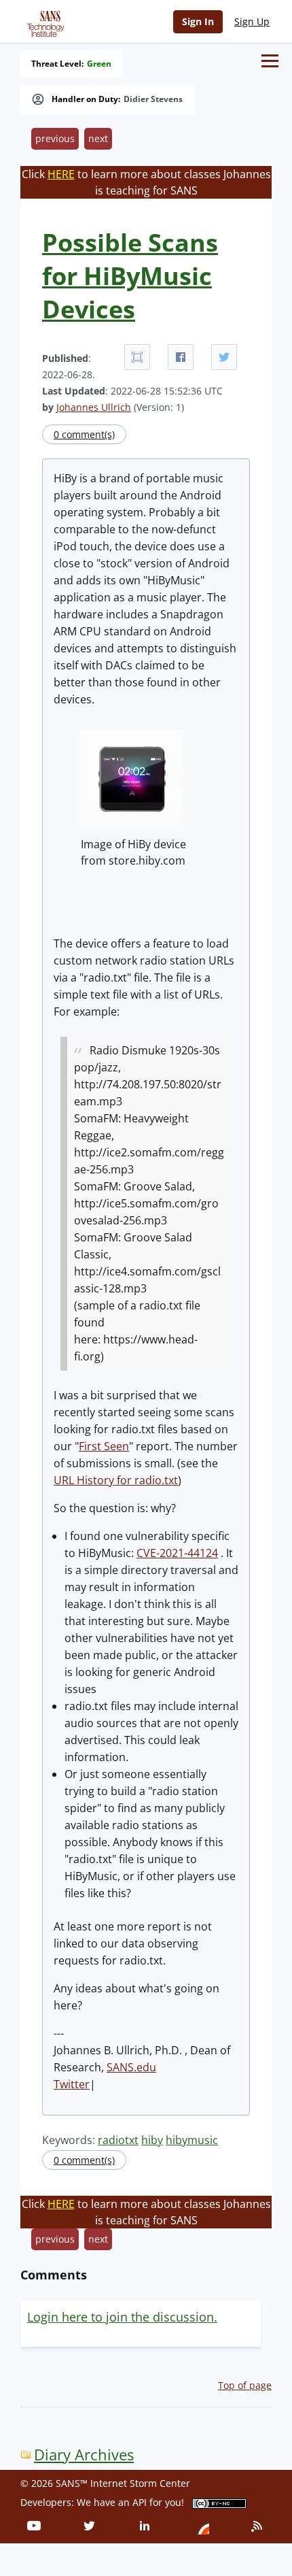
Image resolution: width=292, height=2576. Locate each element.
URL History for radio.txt (116, 1480)
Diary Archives (84, 2455)
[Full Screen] (137, 357)
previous (55, 138)
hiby (152, 2140)
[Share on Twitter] (224, 357)
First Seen (104, 1446)
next (98, 138)
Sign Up (252, 21)
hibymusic (192, 2140)
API (140, 2502)
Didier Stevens (153, 99)
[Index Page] (43, 21)
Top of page (245, 2385)
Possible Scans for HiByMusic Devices (130, 276)
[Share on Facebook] (181, 357)
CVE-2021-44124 (177, 1553)
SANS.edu (131, 2067)
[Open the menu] (270, 61)
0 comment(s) (84, 434)
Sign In (198, 21)
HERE (61, 174)
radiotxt (118, 2140)
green (99, 64)
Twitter (72, 2084)
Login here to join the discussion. (122, 2317)
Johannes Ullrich (94, 407)
